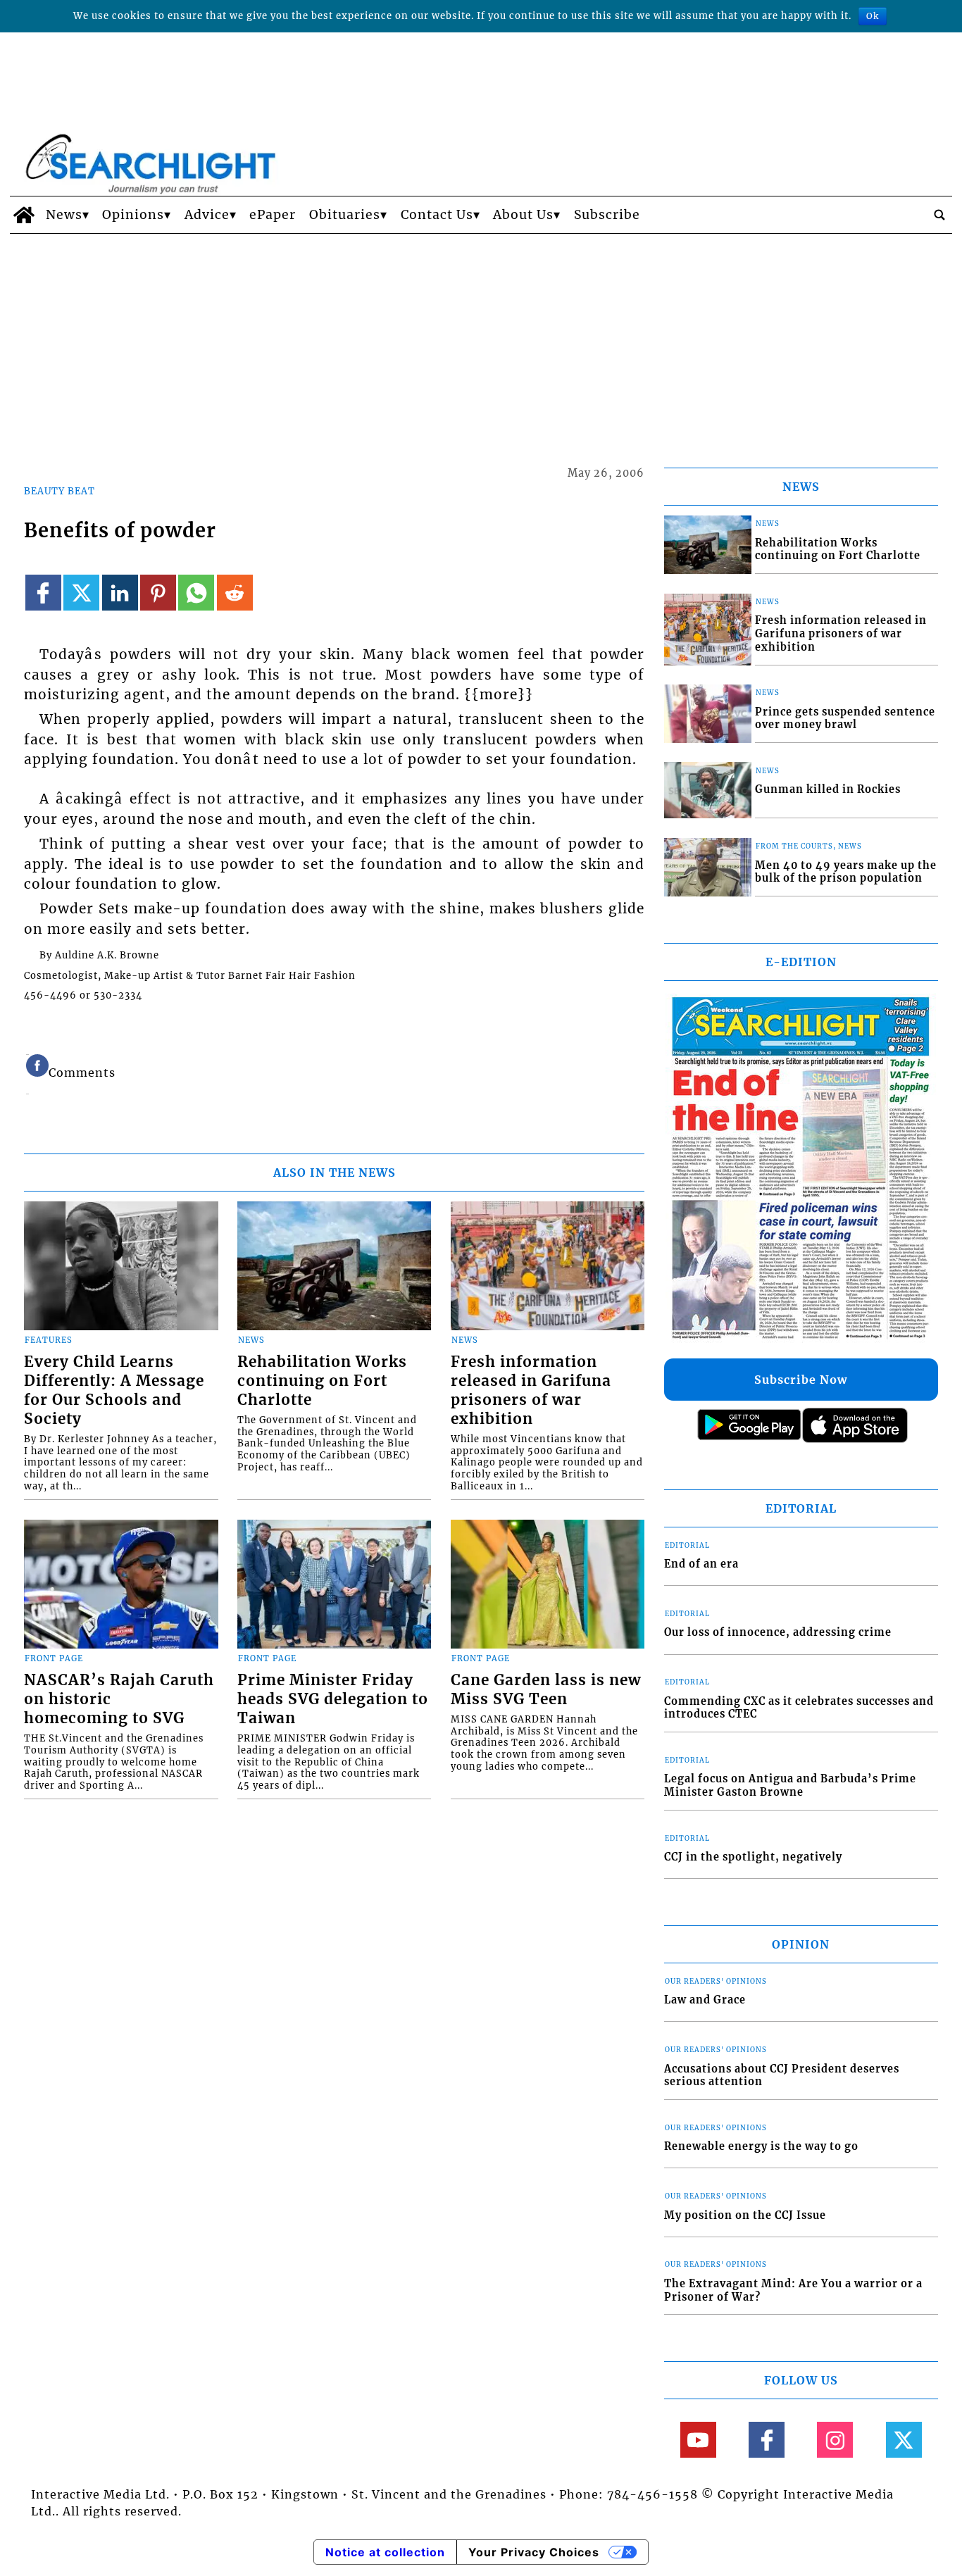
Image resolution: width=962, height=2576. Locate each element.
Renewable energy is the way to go (761, 2146)
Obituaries (345, 215)
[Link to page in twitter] (81, 593)
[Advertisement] (481, 339)
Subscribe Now (801, 1380)
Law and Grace (705, 2000)
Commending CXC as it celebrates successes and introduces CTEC (799, 1708)
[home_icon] (24, 215)
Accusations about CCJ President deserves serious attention (782, 2076)
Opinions (133, 215)
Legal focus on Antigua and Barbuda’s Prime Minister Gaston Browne (790, 1786)
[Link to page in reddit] (235, 593)
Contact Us (437, 215)
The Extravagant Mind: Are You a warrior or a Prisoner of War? (793, 2290)
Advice (207, 215)
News (64, 215)
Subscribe (607, 215)
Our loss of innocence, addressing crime (778, 1632)
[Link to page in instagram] (835, 2440)
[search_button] (939, 215)
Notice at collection (385, 2552)
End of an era (701, 1564)
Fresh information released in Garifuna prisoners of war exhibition (531, 1390)
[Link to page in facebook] (43, 593)
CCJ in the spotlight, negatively (753, 1857)
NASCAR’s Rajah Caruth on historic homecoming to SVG (119, 1699)
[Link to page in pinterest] (158, 593)
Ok (873, 16)
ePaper (273, 215)
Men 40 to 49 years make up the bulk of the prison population (846, 872)
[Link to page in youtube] (698, 2440)
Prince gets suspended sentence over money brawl (845, 719)
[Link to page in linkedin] (120, 593)
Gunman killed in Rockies (828, 789)
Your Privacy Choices (534, 2552)
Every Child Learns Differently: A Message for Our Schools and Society (114, 1390)
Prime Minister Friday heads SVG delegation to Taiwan (333, 1699)
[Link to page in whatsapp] (196, 593)
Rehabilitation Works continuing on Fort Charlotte (322, 1381)
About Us (523, 215)
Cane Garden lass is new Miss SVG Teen (546, 1690)
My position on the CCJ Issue (745, 2215)
